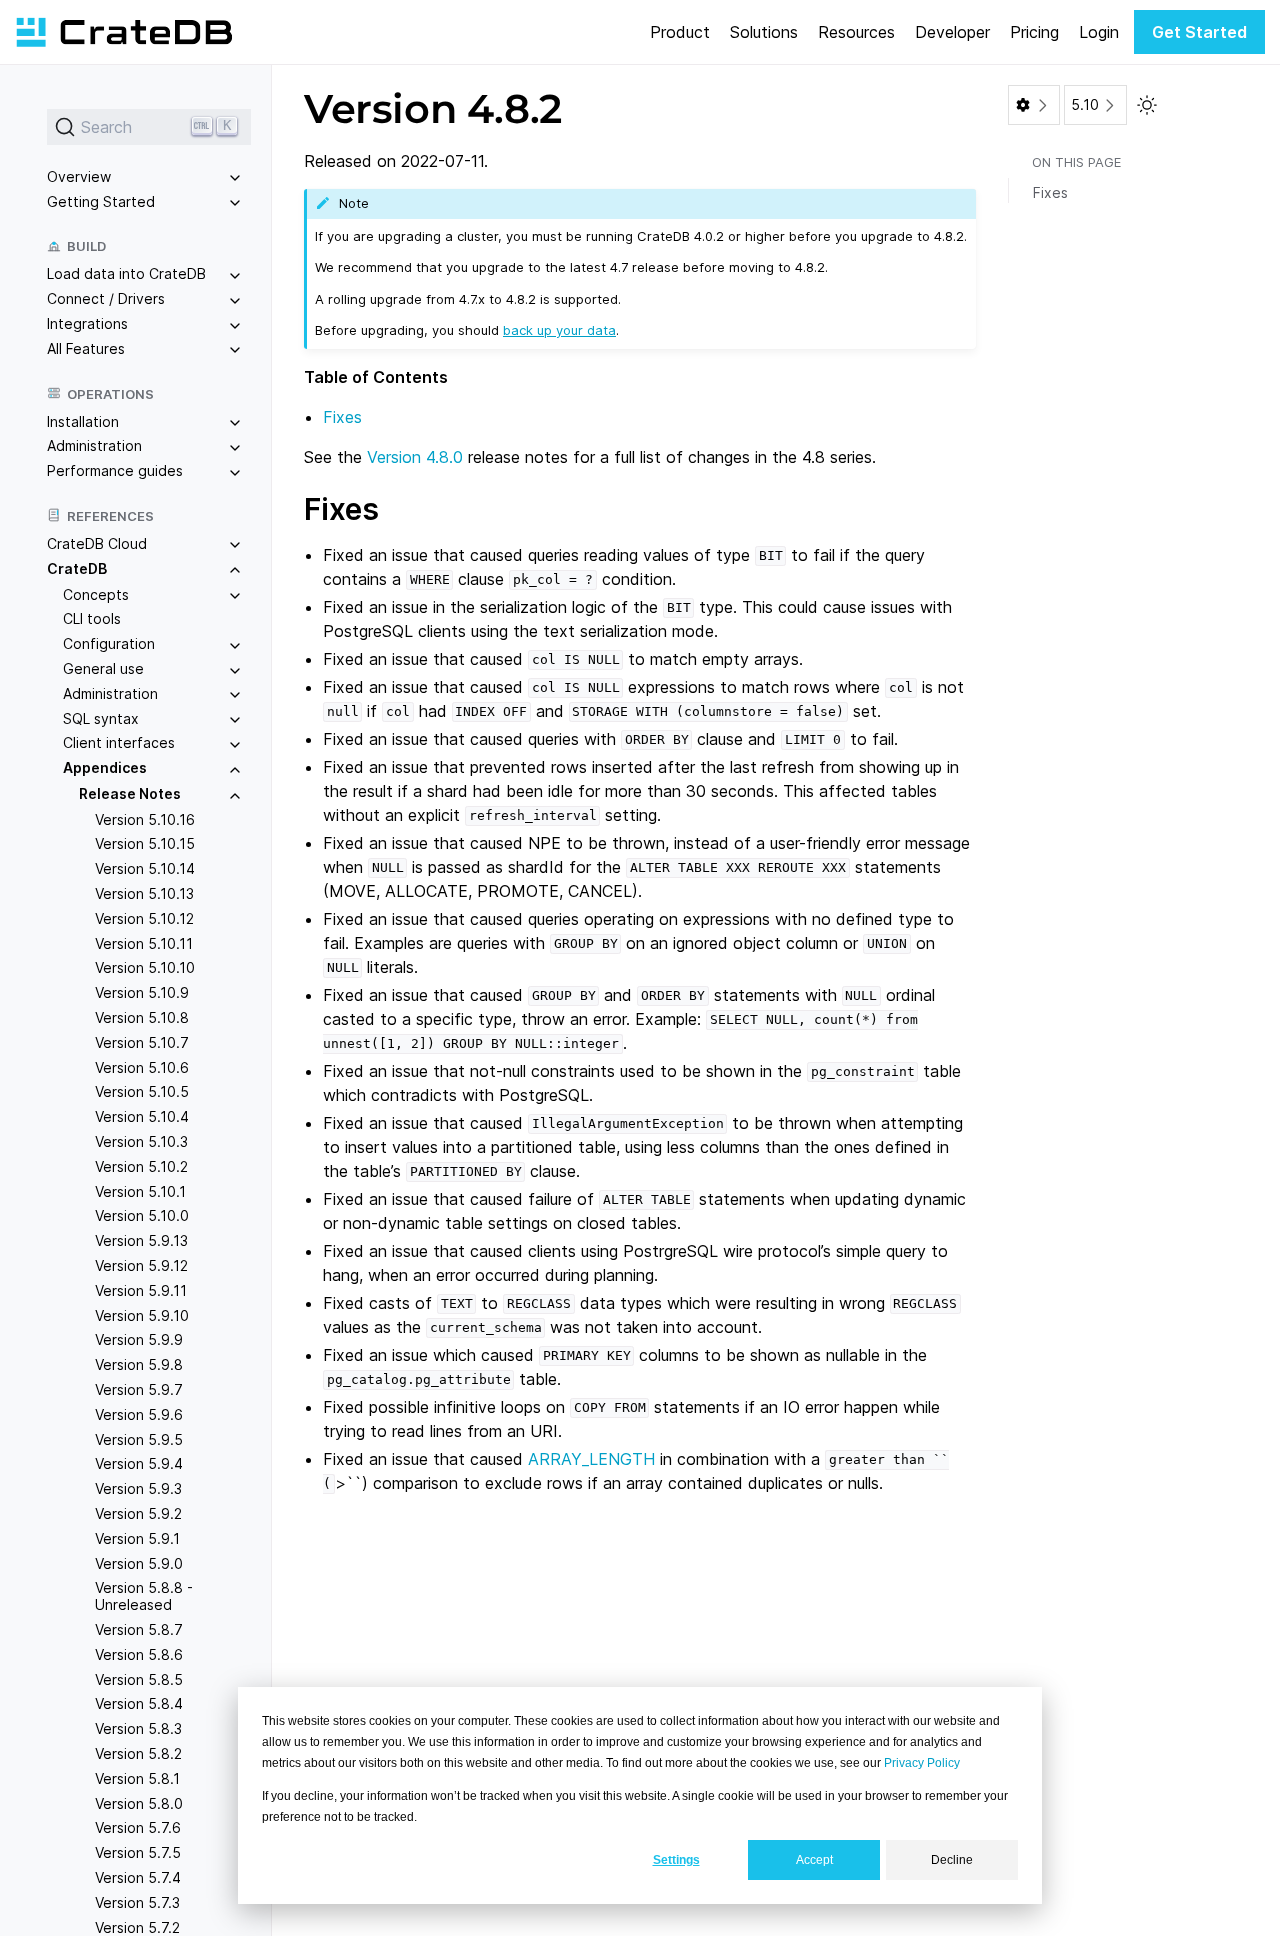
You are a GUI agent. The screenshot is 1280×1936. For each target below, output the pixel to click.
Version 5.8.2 (138, 1753)
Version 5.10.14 (145, 869)
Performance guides (115, 470)
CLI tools (92, 619)
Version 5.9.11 (141, 1290)
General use (103, 668)
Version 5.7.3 (137, 1902)
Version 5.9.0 (139, 1563)
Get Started (1199, 32)
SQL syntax (101, 718)
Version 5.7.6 (138, 1828)
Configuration (109, 643)
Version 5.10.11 (144, 943)
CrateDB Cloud (97, 543)
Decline (952, 1860)
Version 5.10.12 (144, 918)
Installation (83, 421)
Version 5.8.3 (138, 1728)
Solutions (764, 32)
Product (680, 32)
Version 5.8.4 (139, 1704)
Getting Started (101, 201)
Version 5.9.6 (139, 1414)
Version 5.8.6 (139, 1654)
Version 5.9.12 (141, 1265)
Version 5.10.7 (142, 1042)
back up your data (559, 330)
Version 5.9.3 (138, 1488)
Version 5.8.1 (137, 1778)
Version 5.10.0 (142, 1216)
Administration (94, 446)
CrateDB (77, 568)
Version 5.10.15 (145, 844)
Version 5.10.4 (142, 1117)
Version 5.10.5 (142, 1092)
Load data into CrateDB (126, 274)
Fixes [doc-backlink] (341, 509)
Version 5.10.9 (142, 993)
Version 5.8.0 (139, 1803)
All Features (86, 348)
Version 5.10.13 (144, 893)
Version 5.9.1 (137, 1538)
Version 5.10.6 (142, 1067)
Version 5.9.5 (139, 1439)
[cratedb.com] (124, 32)
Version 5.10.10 (145, 968)
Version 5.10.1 (140, 1191)
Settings (676, 1860)
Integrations (87, 323)
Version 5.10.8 (142, 1017)
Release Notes (130, 793)
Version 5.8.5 (139, 1679)
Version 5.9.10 (142, 1315)
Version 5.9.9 (139, 1340)
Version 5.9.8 (139, 1364)
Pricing (1034, 32)
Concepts (96, 594)
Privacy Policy (922, 1763)
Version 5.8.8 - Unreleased (144, 1597)
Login (1099, 32)
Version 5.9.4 (139, 1464)
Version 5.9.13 (141, 1240)
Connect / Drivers (106, 298)
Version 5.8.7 (139, 1629)
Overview (79, 176)
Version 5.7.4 (138, 1877)
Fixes (342, 417)
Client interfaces (119, 743)
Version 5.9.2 (138, 1513)
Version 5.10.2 (141, 1166)
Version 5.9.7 (139, 1389)
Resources (856, 32)
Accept (814, 1860)
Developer (952, 32)
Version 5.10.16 (145, 819)
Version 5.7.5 (138, 1852)
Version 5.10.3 (141, 1141)
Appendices (105, 767)
